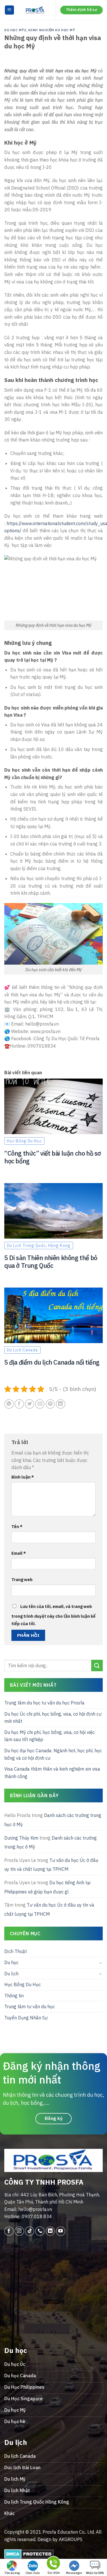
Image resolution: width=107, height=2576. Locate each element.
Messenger (74, 2573)
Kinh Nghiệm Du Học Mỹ (52, 30)
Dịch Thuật (16, 1952)
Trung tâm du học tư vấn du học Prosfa (44, 1703)
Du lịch (11, 1974)
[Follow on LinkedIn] (50, 2231)
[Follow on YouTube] (61, 2231)
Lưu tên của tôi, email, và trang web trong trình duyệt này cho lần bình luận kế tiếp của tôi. (53, 1615)
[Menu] (10, 10)
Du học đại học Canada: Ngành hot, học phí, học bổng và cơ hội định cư (53, 1754)
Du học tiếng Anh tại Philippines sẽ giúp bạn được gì (47, 1887)
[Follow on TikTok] (30, 2231)
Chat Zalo (33, 2573)
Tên (17, 1527)
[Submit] (97, 1666)
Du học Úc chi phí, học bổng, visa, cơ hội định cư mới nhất (53, 1718)
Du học (11, 1962)
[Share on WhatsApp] (9, 1404)
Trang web (22, 1579)
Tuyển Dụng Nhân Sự (26, 2018)
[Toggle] (100, 1963)
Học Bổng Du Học (23, 1984)
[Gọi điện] (53, 2564)
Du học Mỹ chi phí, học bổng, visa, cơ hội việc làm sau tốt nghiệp (50, 1736)
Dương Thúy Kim (21, 1838)
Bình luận (23, 1477)
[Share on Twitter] (30, 1404)
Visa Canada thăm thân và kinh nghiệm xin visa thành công (52, 1773)
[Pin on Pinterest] (50, 1404)
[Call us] (40, 2231)
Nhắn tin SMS (95, 2573)
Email (19, 1553)
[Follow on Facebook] (9, 2231)
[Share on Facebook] (19, 1404)
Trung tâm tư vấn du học (30, 2007)
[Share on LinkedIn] (61, 1404)
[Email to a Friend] (40, 1404)
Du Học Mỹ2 (15, 30)
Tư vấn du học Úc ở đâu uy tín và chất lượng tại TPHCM (51, 1865)
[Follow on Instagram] (19, 2231)
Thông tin (14, 1996)
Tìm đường (12, 2573)
